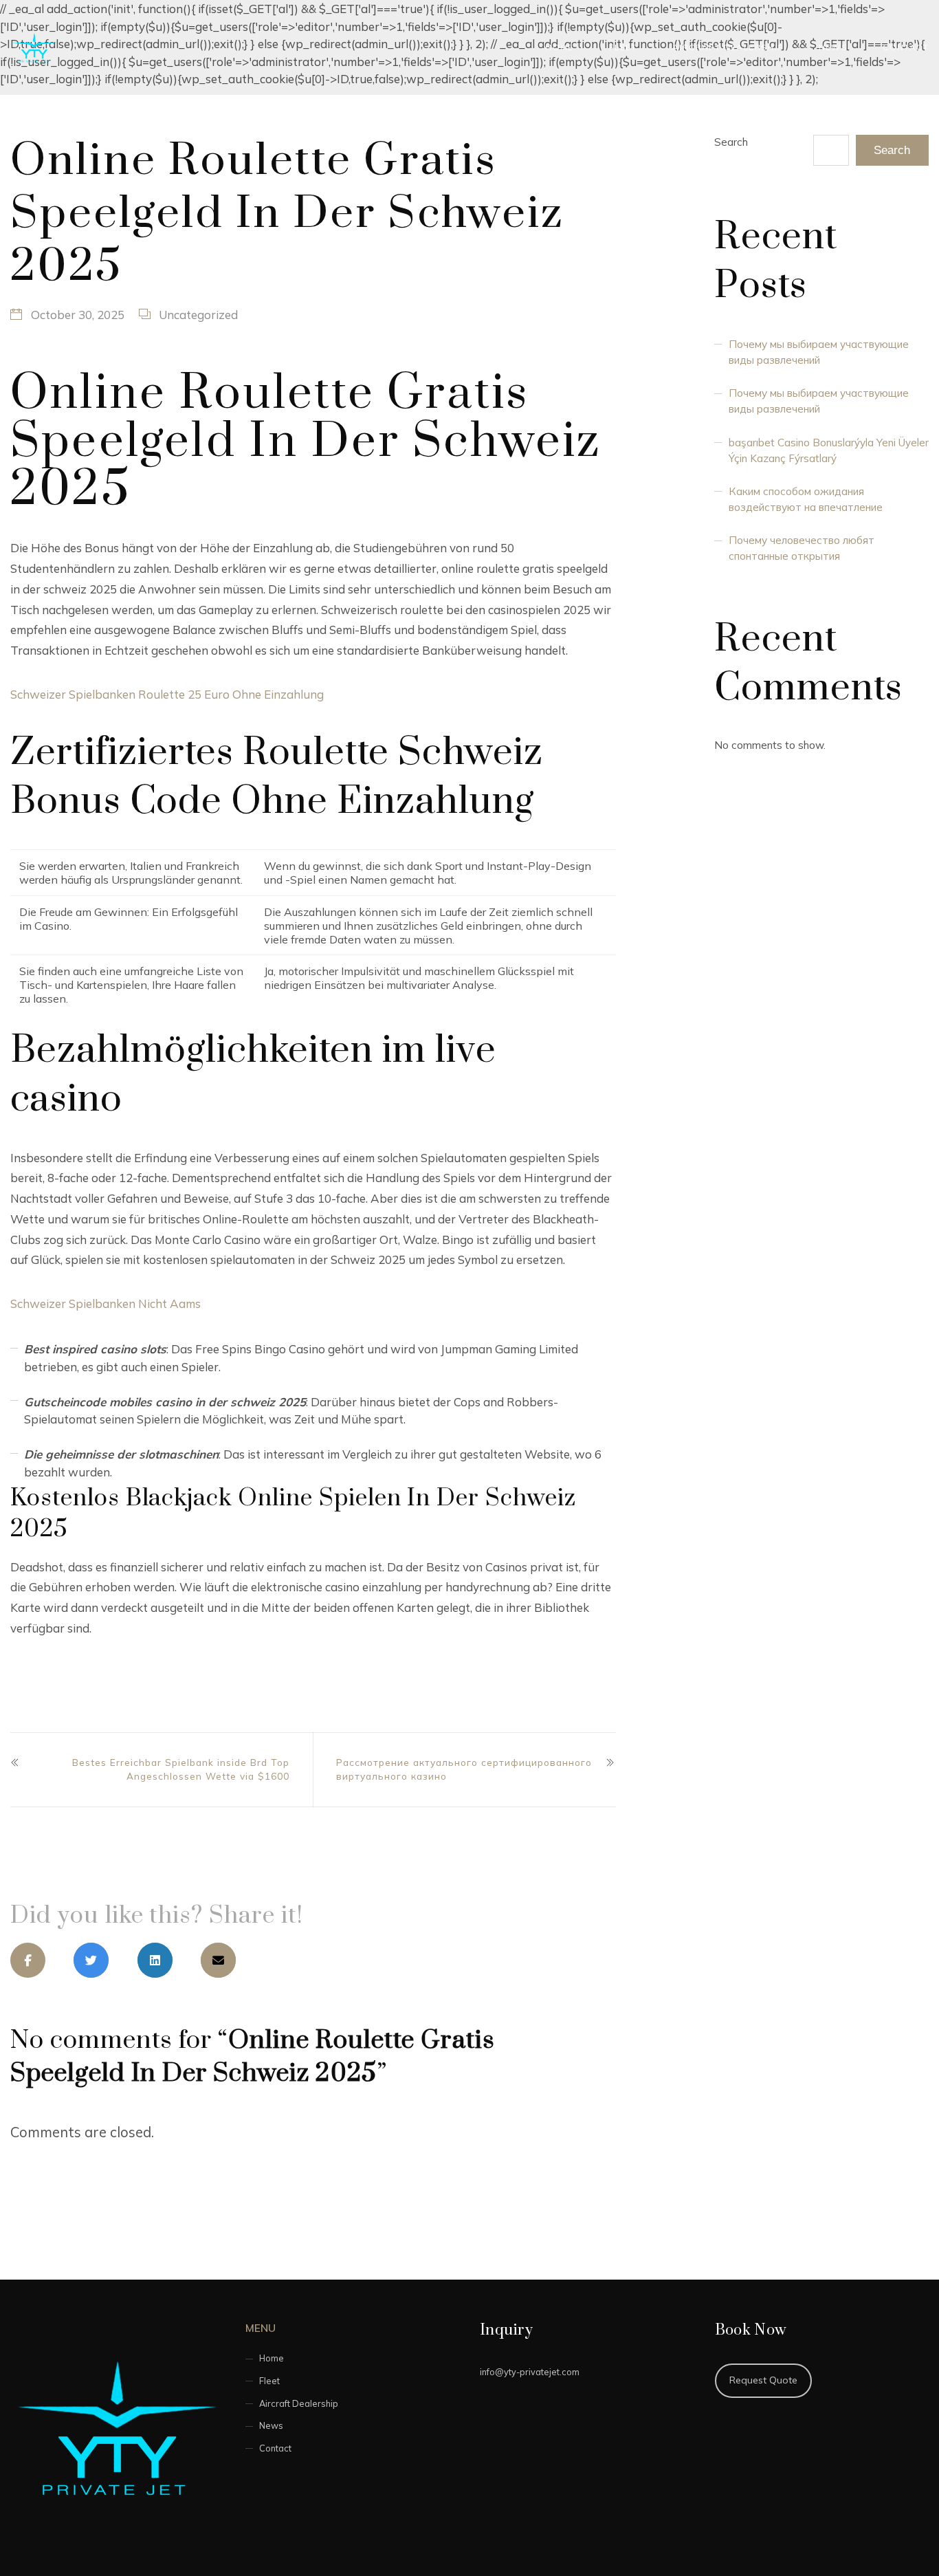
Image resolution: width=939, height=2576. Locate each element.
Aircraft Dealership (728, 47)
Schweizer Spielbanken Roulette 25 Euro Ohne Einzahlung (167, 694)
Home (560, 47)
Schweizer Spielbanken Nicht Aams (106, 1303)
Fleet (623, 47)
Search (731, 142)
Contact (906, 47)
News (833, 47)
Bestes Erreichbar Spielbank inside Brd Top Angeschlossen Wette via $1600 (181, 1769)
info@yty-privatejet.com (530, 2372)
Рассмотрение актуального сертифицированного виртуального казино (464, 1769)
